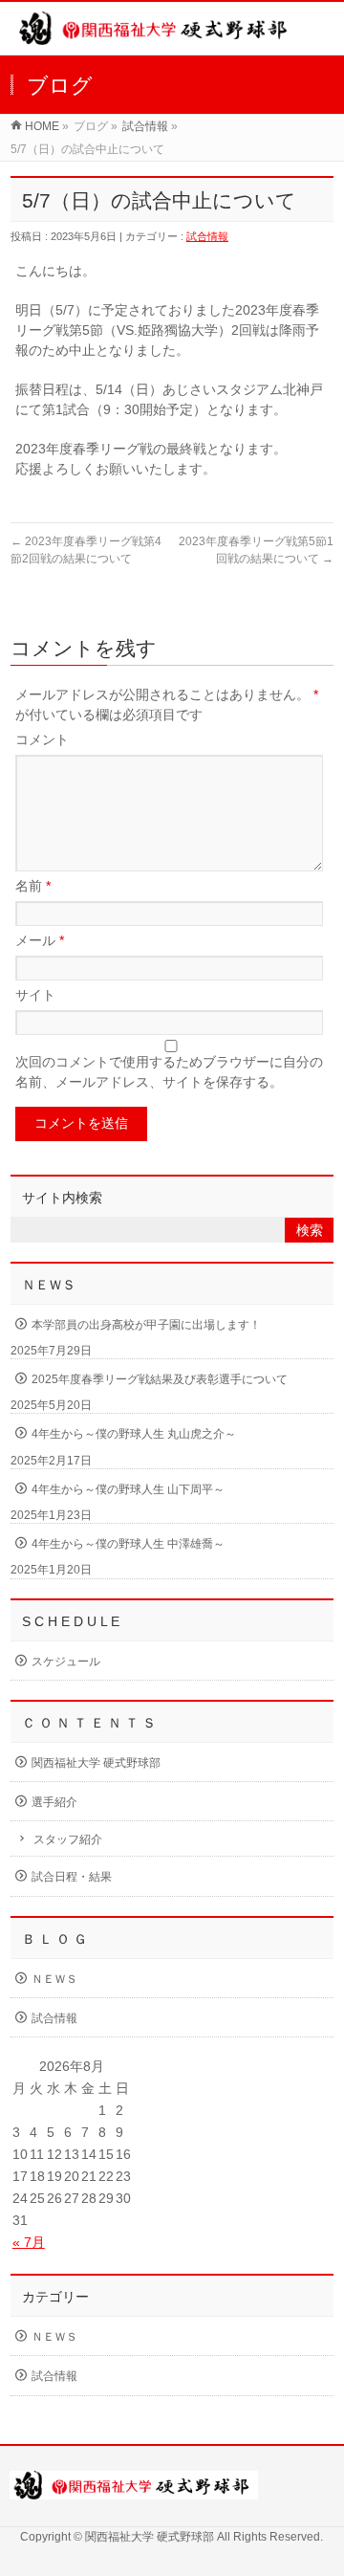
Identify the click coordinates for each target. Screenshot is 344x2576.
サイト (35, 995)
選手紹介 (54, 1802)
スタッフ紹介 (68, 1839)
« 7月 (29, 2242)
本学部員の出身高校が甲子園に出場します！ (146, 1325)
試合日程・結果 (72, 1877)
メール (40, 940)
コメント (42, 739)
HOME (42, 126)
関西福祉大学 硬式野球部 (96, 1763)
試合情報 (145, 126)
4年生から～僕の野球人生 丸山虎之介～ (134, 1434)
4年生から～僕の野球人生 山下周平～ (128, 1489)
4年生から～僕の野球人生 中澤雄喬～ (128, 1544)
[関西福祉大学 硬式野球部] (156, 35)
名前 (33, 886)
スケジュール (66, 1662)
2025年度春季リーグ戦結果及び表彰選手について (160, 1379)
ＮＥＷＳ (54, 1979)
